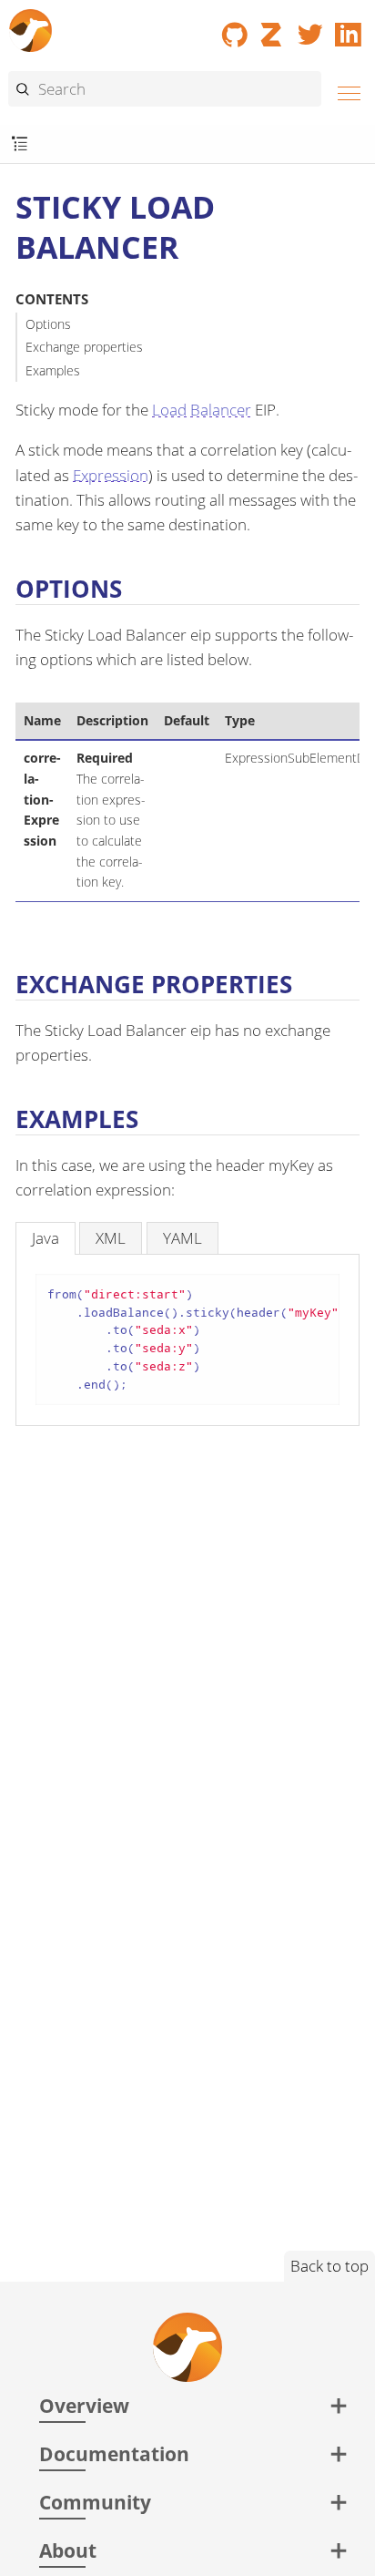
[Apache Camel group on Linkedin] (349, 28)
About (68, 2550)
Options (48, 324)
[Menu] (344, 91)
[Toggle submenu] (20, 144)
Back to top (329, 2266)
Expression (111, 475)
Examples (53, 370)
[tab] (46, 1238)
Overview (84, 2405)
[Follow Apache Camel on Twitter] (310, 28)
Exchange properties (84, 347)
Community (95, 2502)
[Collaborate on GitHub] (235, 28)
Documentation (114, 2453)
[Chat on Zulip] (273, 28)
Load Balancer (202, 410)
